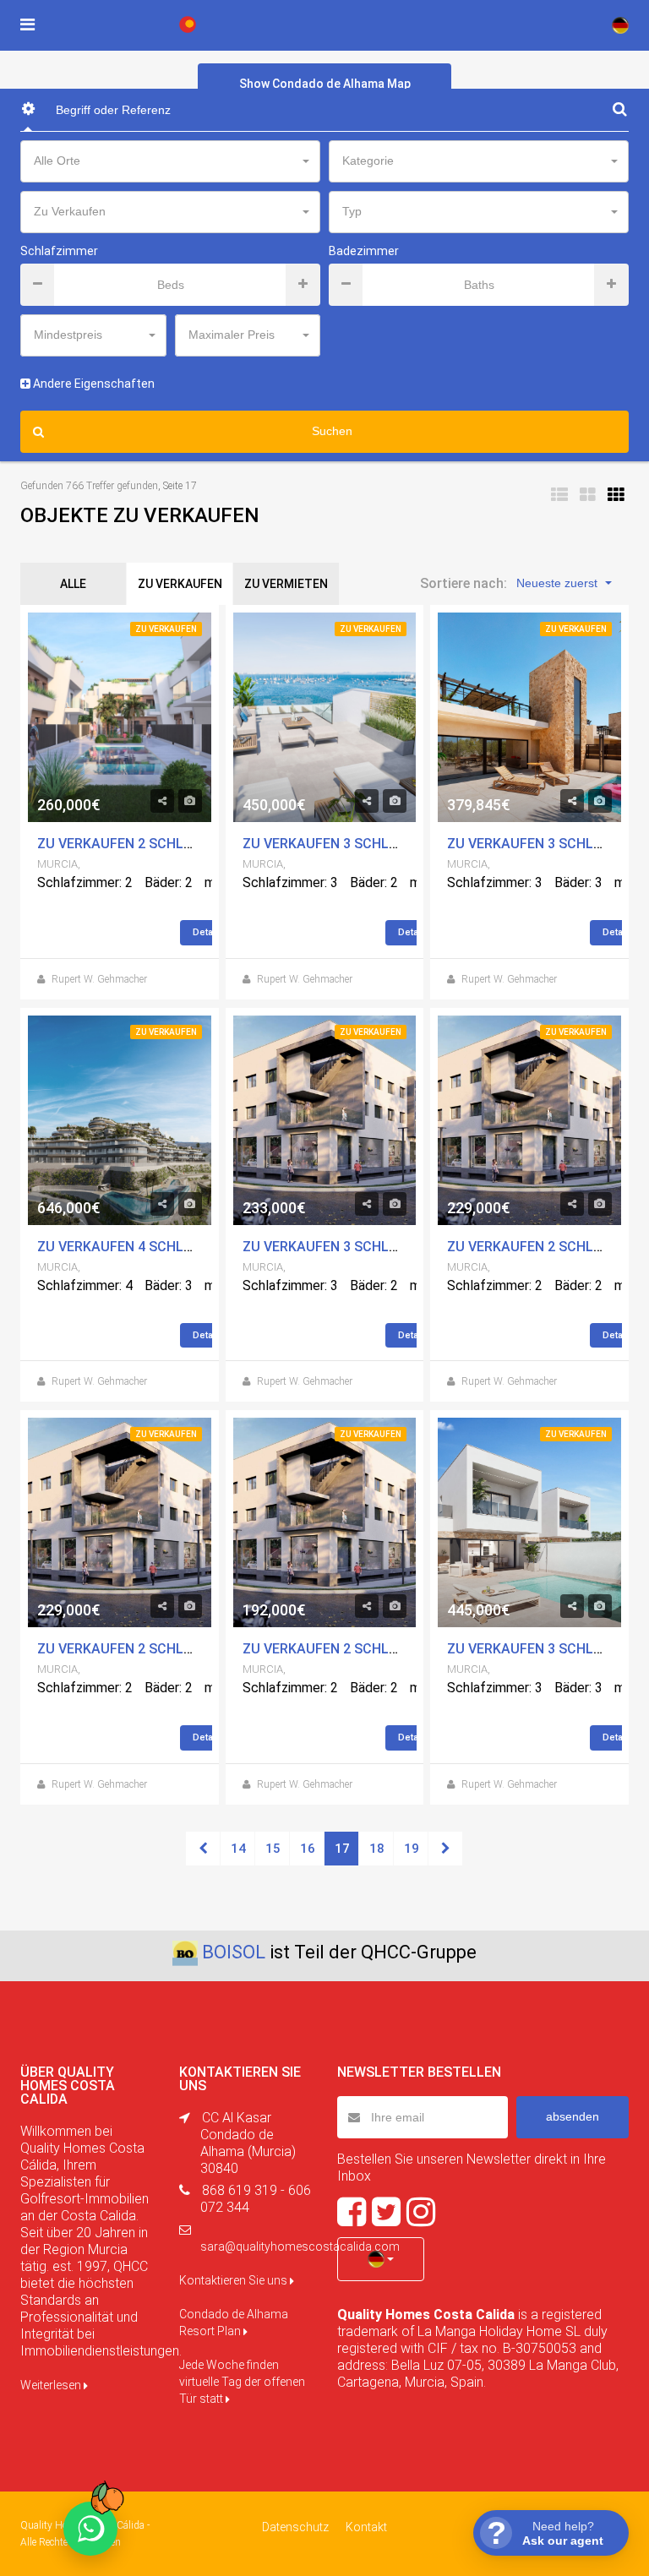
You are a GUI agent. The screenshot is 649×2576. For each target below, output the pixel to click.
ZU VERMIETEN (286, 584)
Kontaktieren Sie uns (235, 2280)
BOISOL (234, 1952)
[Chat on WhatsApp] (90, 2529)
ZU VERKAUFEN (180, 584)
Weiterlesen (52, 2385)
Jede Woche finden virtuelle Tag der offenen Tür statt (242, 2382)
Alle (73, 584)
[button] (381, 2259)
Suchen (332, 431)
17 (342, 1849)
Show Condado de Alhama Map (325, 84)
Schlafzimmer (59, 251)
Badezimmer (364, 251)
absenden (573, 2116)
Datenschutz (295, 2527)
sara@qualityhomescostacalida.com (300, 2247)
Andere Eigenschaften (93, 384)
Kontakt (366, 2527)
